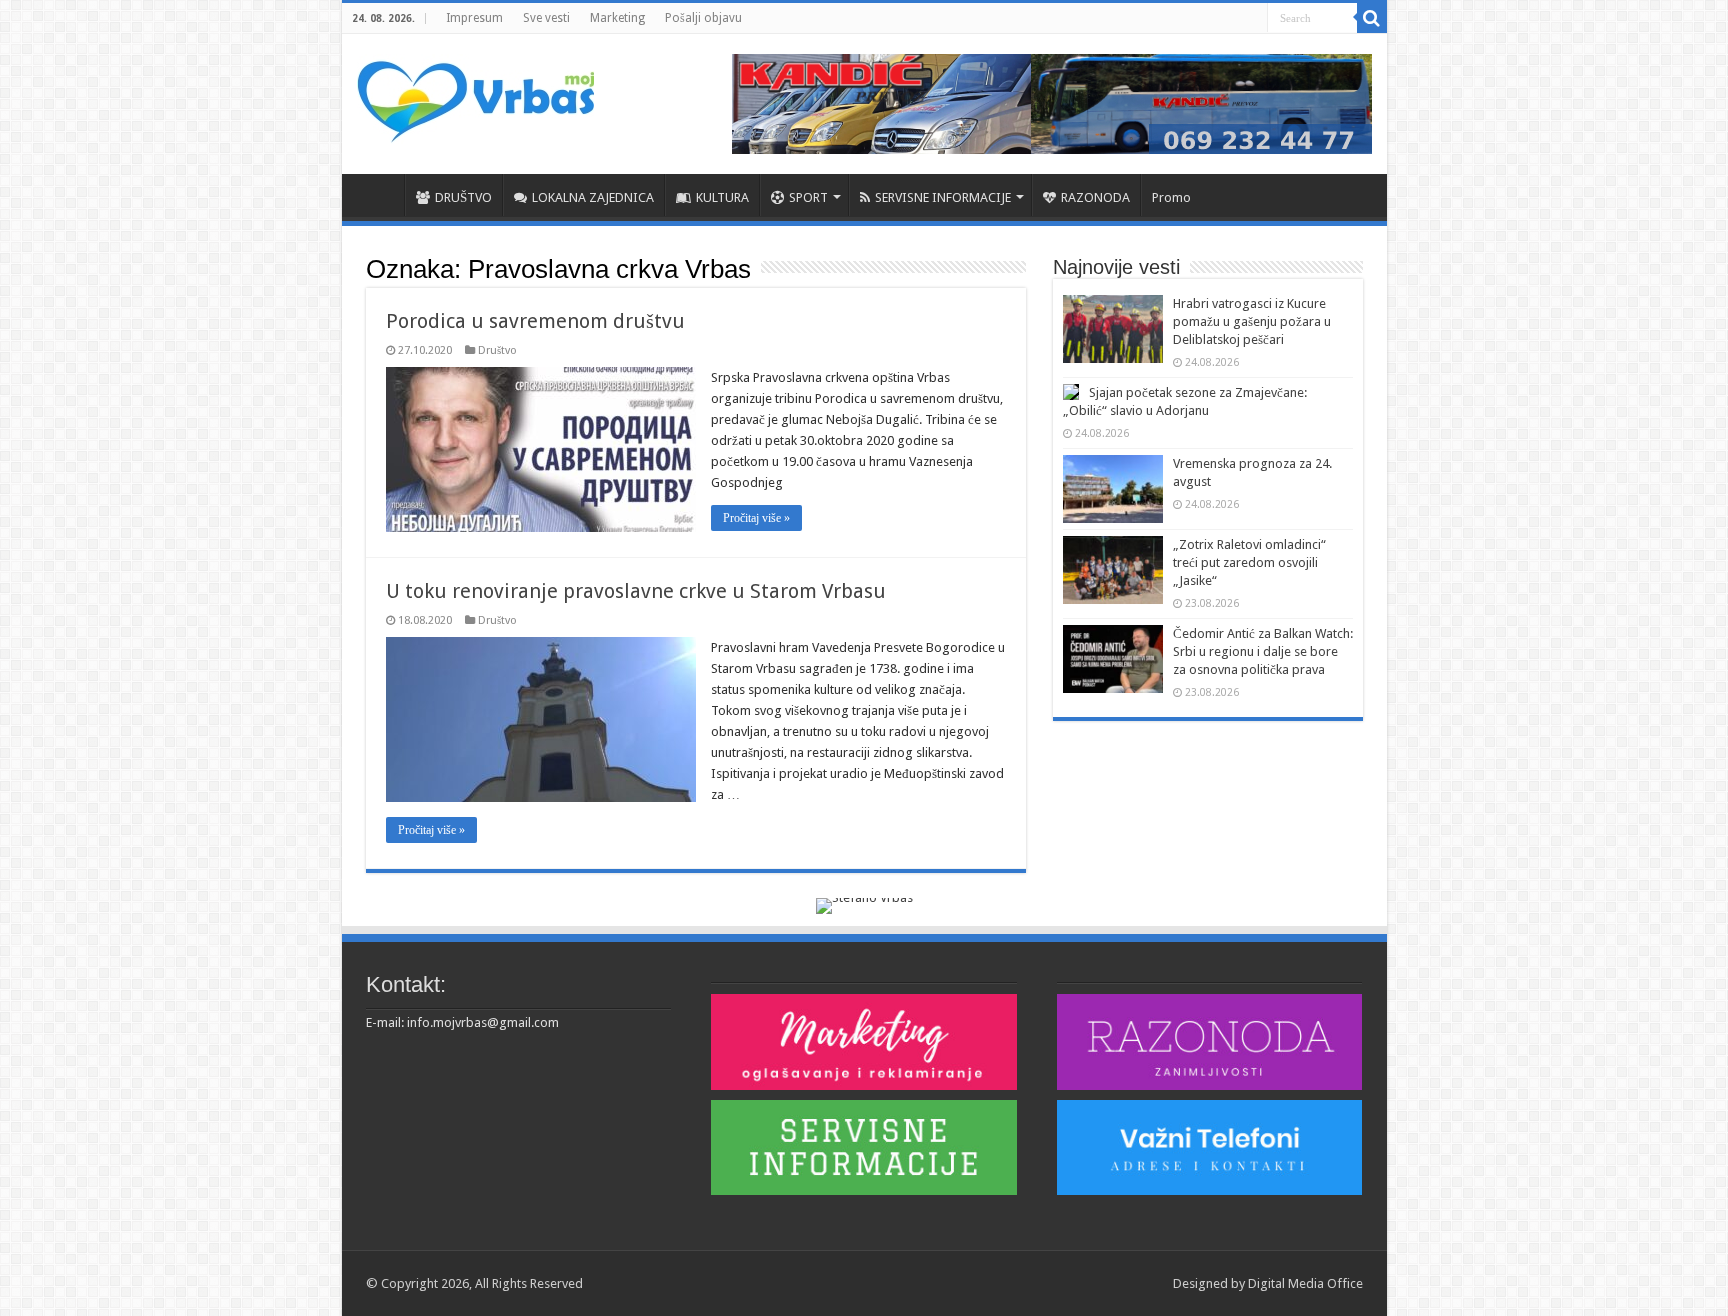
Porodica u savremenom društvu (535, 321)
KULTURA (722, 197)
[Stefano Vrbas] (864, 904)
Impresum (474, 18)
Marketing (617, 18)
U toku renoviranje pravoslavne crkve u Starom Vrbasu (636, 591)
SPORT (808, 197)
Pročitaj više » (756, 518)
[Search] (1372, 18)
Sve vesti (546, 18)
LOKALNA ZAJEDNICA (593, 197)
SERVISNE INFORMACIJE (943, 197)
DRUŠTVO (463, 197)
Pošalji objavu (703, 18)
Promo (1171, 197)
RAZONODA (1095, 197)
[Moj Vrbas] (475, 95)
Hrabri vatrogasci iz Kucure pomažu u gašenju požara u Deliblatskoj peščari (1252, 321)
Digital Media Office (1305, 1283)
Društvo (497, 350)
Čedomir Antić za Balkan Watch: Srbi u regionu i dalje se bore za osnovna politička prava (1263, 651)
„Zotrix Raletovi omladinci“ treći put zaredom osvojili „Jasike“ (1249, 562)
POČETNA (378, 195)
